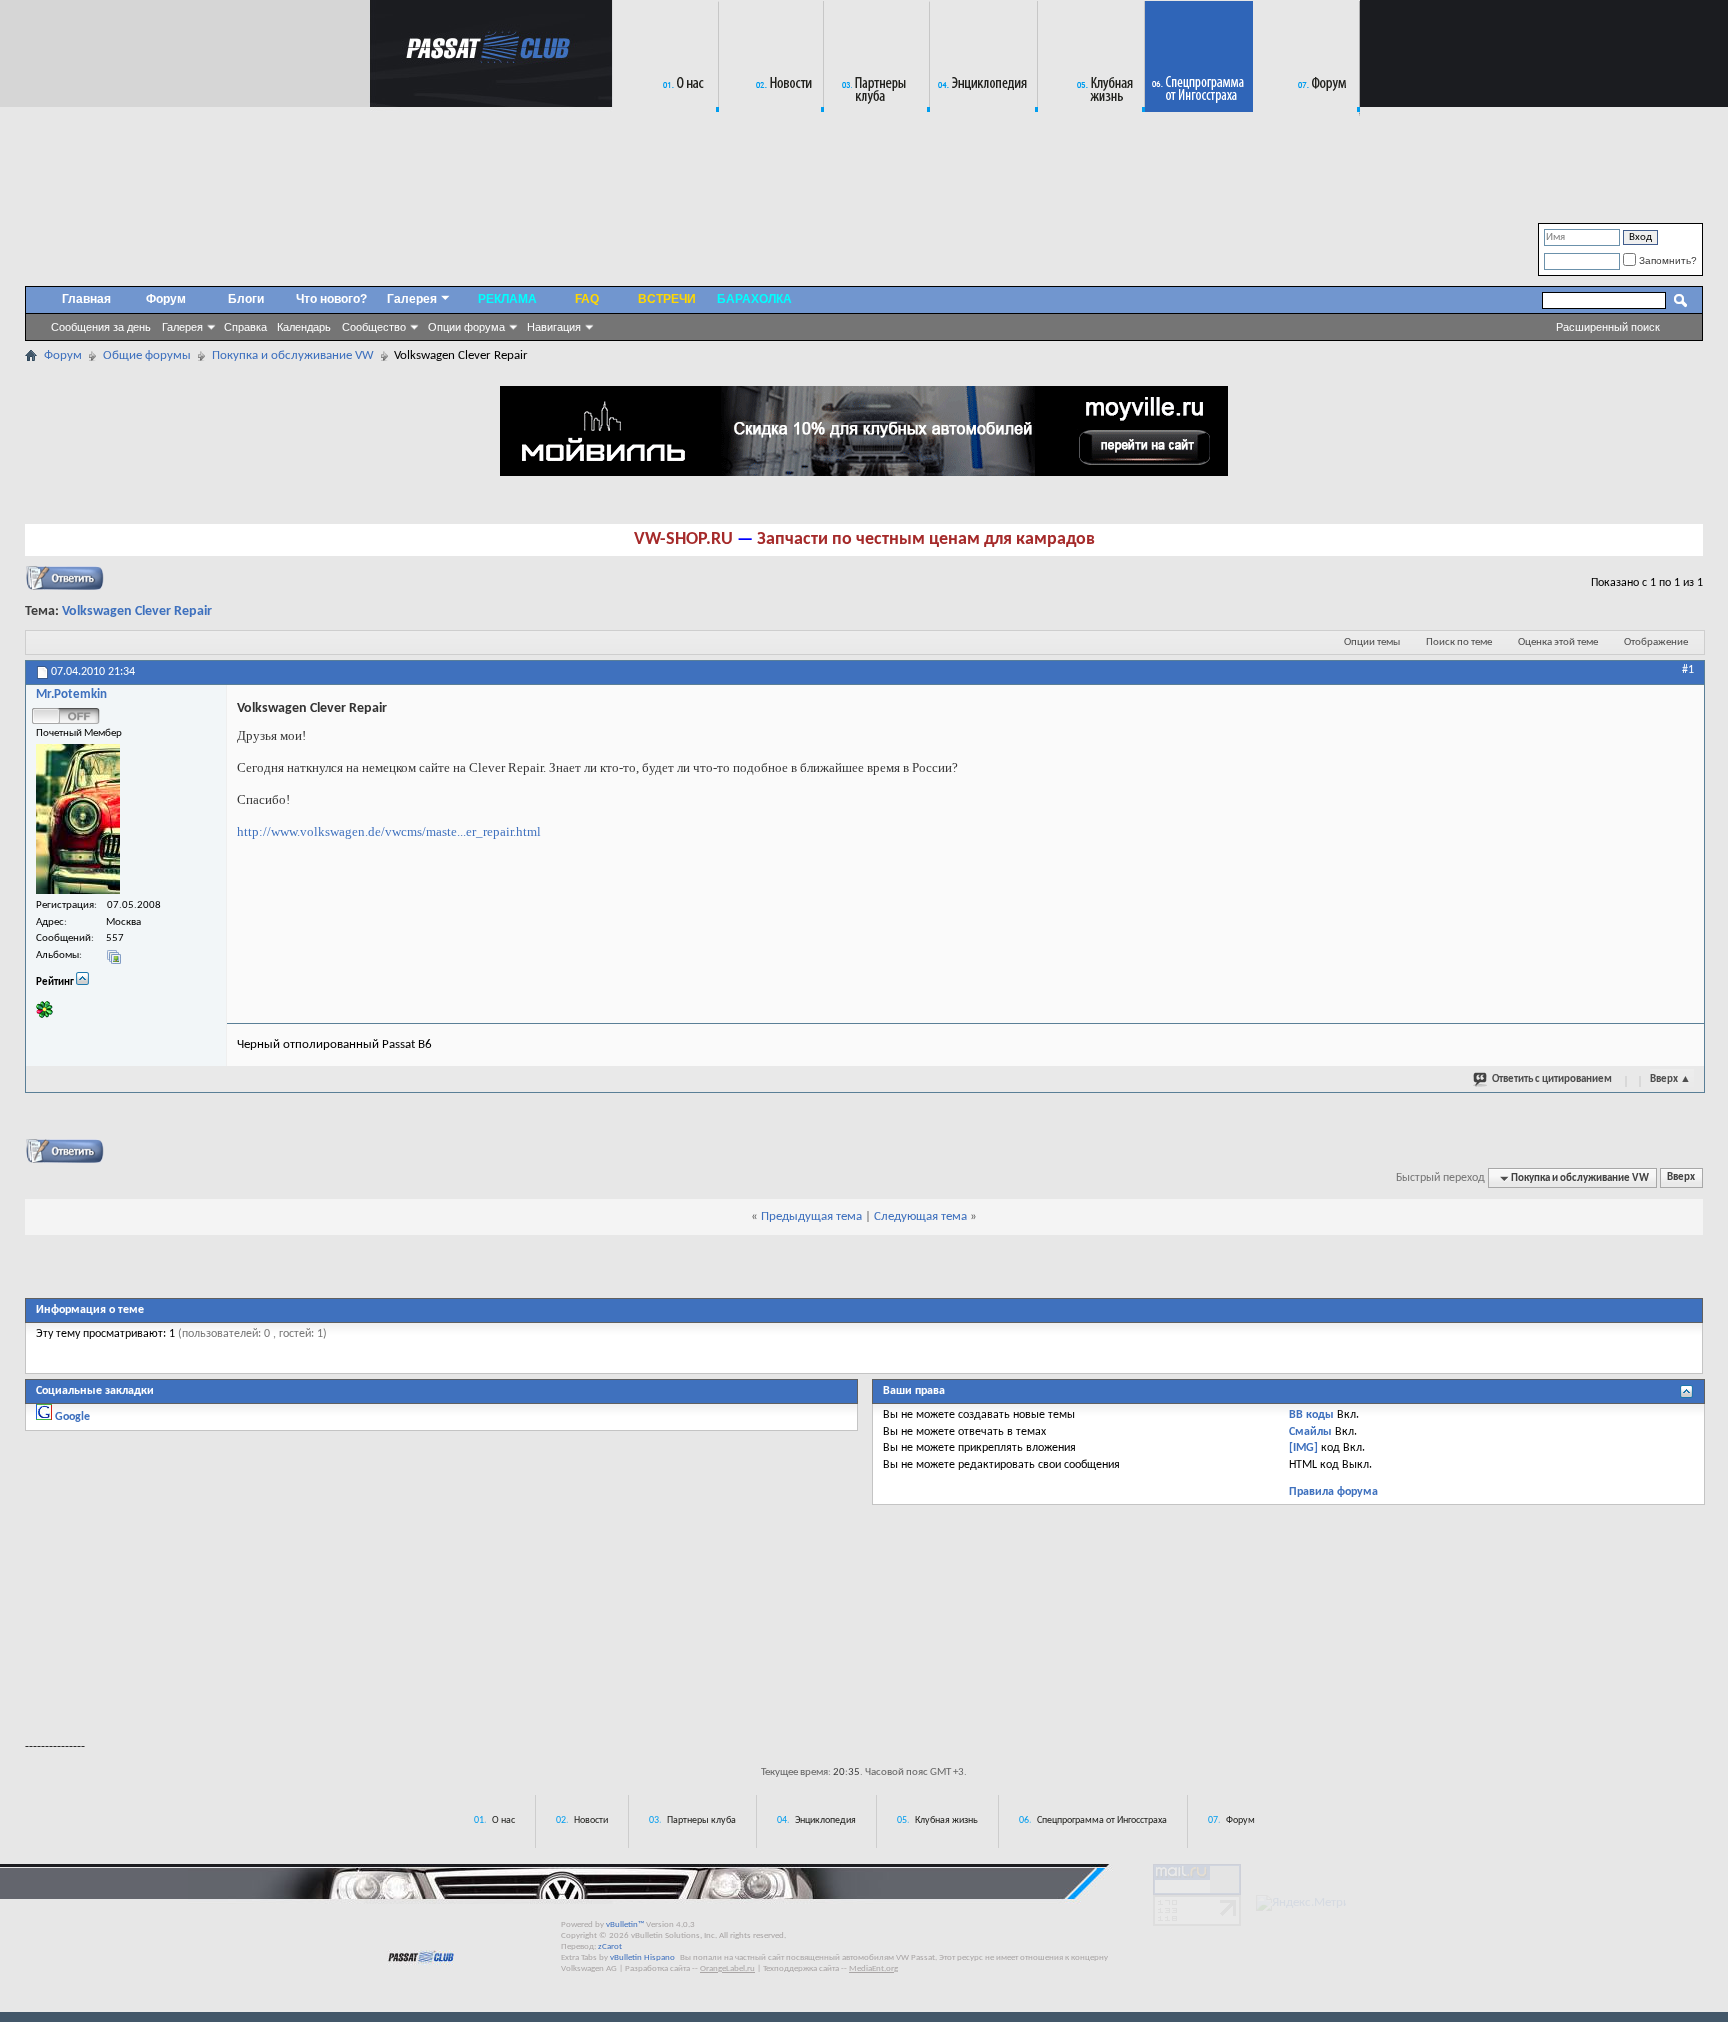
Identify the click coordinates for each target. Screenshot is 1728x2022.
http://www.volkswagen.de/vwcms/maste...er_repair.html (389, 831)
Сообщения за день (101, 327)
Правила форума (1333, 1492)
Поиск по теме (1459, 642)
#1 (1688, 670)
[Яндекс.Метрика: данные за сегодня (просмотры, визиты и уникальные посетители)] (1301, 1903)
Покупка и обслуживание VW (293, 355)
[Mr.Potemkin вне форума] (78, 819)
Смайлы (1310, 1432)
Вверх (1670, 1079)
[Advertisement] (864, 1668)
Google (72, 1417)
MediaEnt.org (873, 1968)
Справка (245, 327)
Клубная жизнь (946, 1820)
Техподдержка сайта (801, 1968)
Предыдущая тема (811, 1216)
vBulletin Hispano (642, 1957)
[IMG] (1303, 1448)
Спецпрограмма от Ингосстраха (1102, 1820)
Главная (86, 299)
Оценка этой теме (1558, 642)
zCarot (610, 1946)
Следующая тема (920, 1216)
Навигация (554, 327)
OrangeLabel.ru (727, 1968)
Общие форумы (147, 355)
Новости (591, 1820)
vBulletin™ (625, 1924)
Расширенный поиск (1608, 327)
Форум (166, 299)
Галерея (182, 327)
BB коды (1311, 1415)
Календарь (304, 327)
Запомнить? (1666, 260)
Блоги (246, 299)
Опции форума (466, 327)
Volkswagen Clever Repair (137, 611)
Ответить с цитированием (1552, 1079)
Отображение (1656, 642)
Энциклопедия (825, 1820)
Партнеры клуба (701, 1820)
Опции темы (1372, 642)
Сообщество (374, 327)
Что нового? (331, 299)
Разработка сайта (657, 1968)
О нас (503, 1820)
